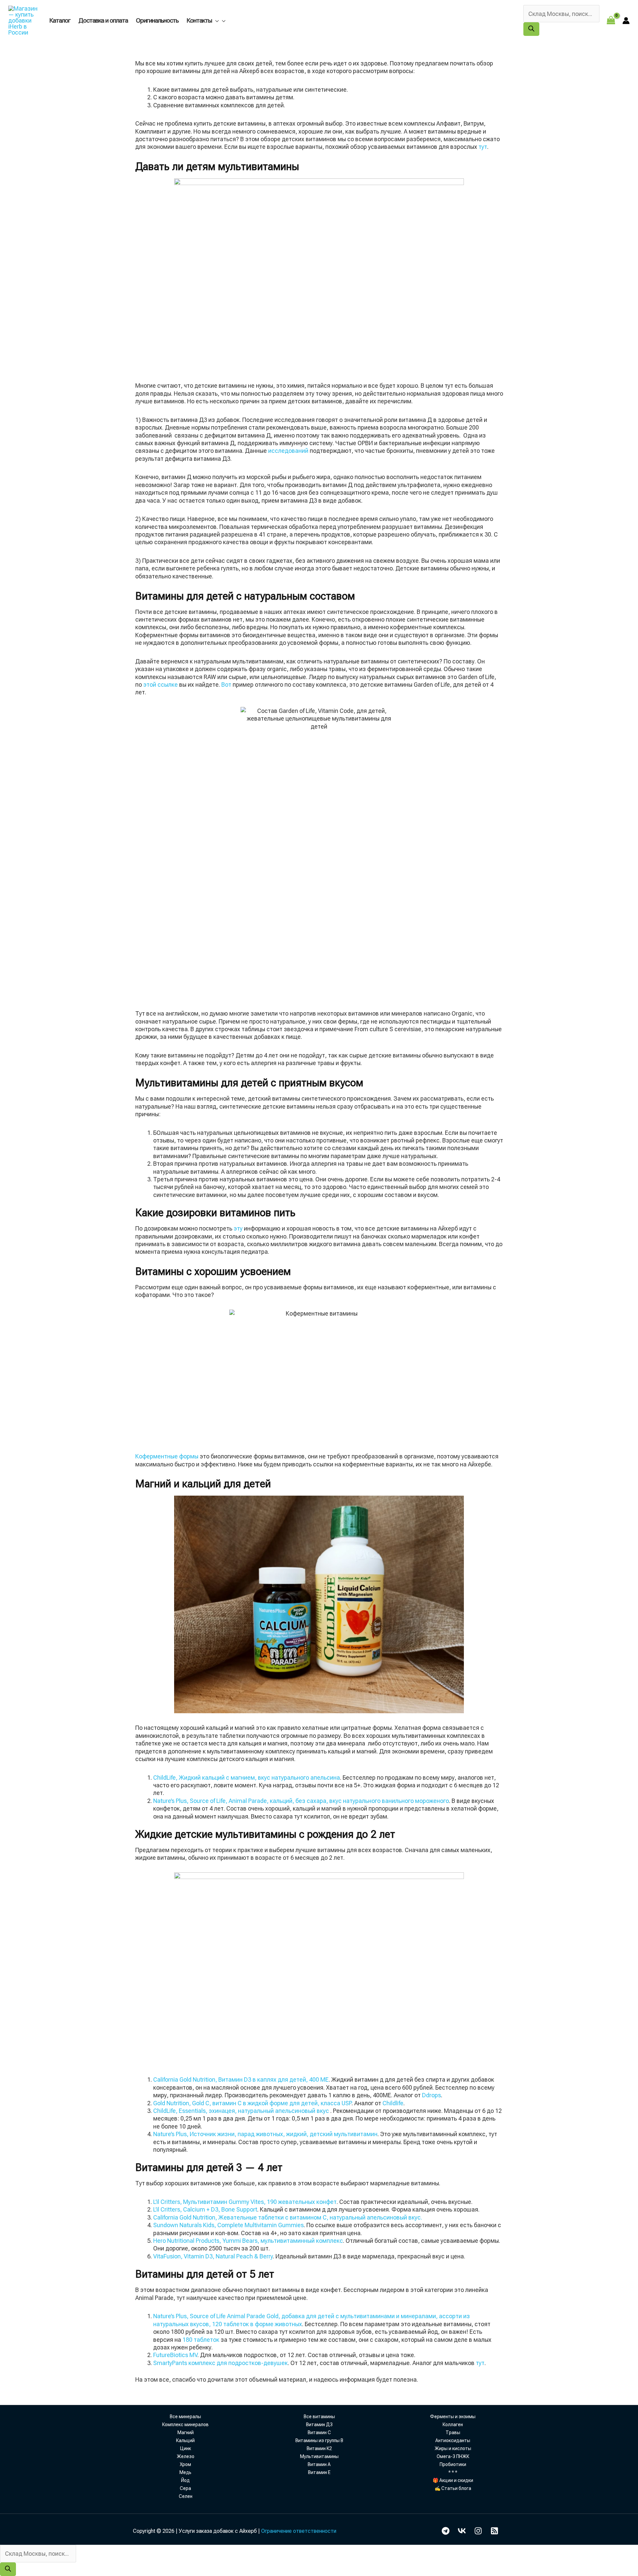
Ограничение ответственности (299, 2531)
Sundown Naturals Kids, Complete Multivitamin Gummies (228, 2225)
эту (238, 1228)
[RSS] (494, 2531)
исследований (288, 451)
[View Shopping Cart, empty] (611, 20)
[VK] (462, 2531)
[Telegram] (446, 2531)
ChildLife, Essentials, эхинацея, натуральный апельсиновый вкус (242, 2111)
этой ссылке (160, 685)
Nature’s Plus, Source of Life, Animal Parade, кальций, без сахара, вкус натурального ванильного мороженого (301, 1801)
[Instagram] (478, 2531)
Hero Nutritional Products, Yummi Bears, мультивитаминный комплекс (248, 2241)
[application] (215, 20)
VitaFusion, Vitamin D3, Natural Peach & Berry (213, 2256)
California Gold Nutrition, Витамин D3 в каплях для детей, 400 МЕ (241, 2080)
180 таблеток (202, 2340)
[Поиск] (531, 29)
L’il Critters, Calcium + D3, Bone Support (205, 2209)
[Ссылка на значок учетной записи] (626, 21)
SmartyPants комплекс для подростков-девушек (220, 2363)
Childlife (393, 2103)
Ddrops (431, 2095)
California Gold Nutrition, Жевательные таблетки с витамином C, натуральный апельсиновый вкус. (288, 2217)
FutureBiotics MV (175, 2355)
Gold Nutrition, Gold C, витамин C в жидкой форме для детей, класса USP (252, 2103)
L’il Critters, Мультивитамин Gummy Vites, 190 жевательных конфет (245, 2202)
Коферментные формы (167, 1456)
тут (483, 147)
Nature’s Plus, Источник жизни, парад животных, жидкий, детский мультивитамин (265, 2134)
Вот (226, 685)
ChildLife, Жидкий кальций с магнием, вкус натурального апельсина (247, 1778)
